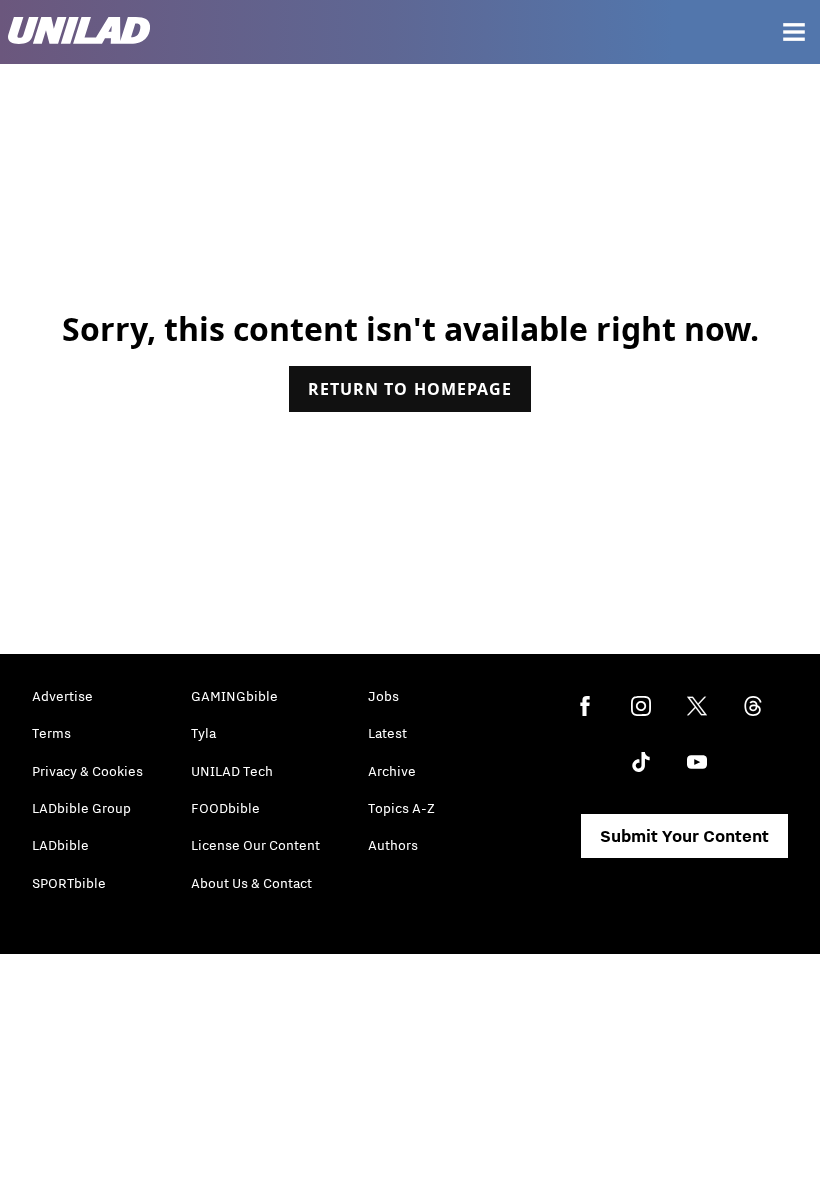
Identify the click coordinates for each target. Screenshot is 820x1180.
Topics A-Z (401, 808)
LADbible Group (81, 808)
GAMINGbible (234, 696)
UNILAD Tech (232, 771)
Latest (387, 733)
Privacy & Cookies (87, 771)
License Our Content (255, 845)
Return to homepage (410, 389)
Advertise (62, 696)
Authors (393, 845)
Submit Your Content (684, 836)
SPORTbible (69, 883)
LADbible (60, 845)
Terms (51, 733)
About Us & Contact (251, 883)
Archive (392, 771)
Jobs (383, 696)
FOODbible (225, 808)
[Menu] (794, 32)
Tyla (203, 733)
